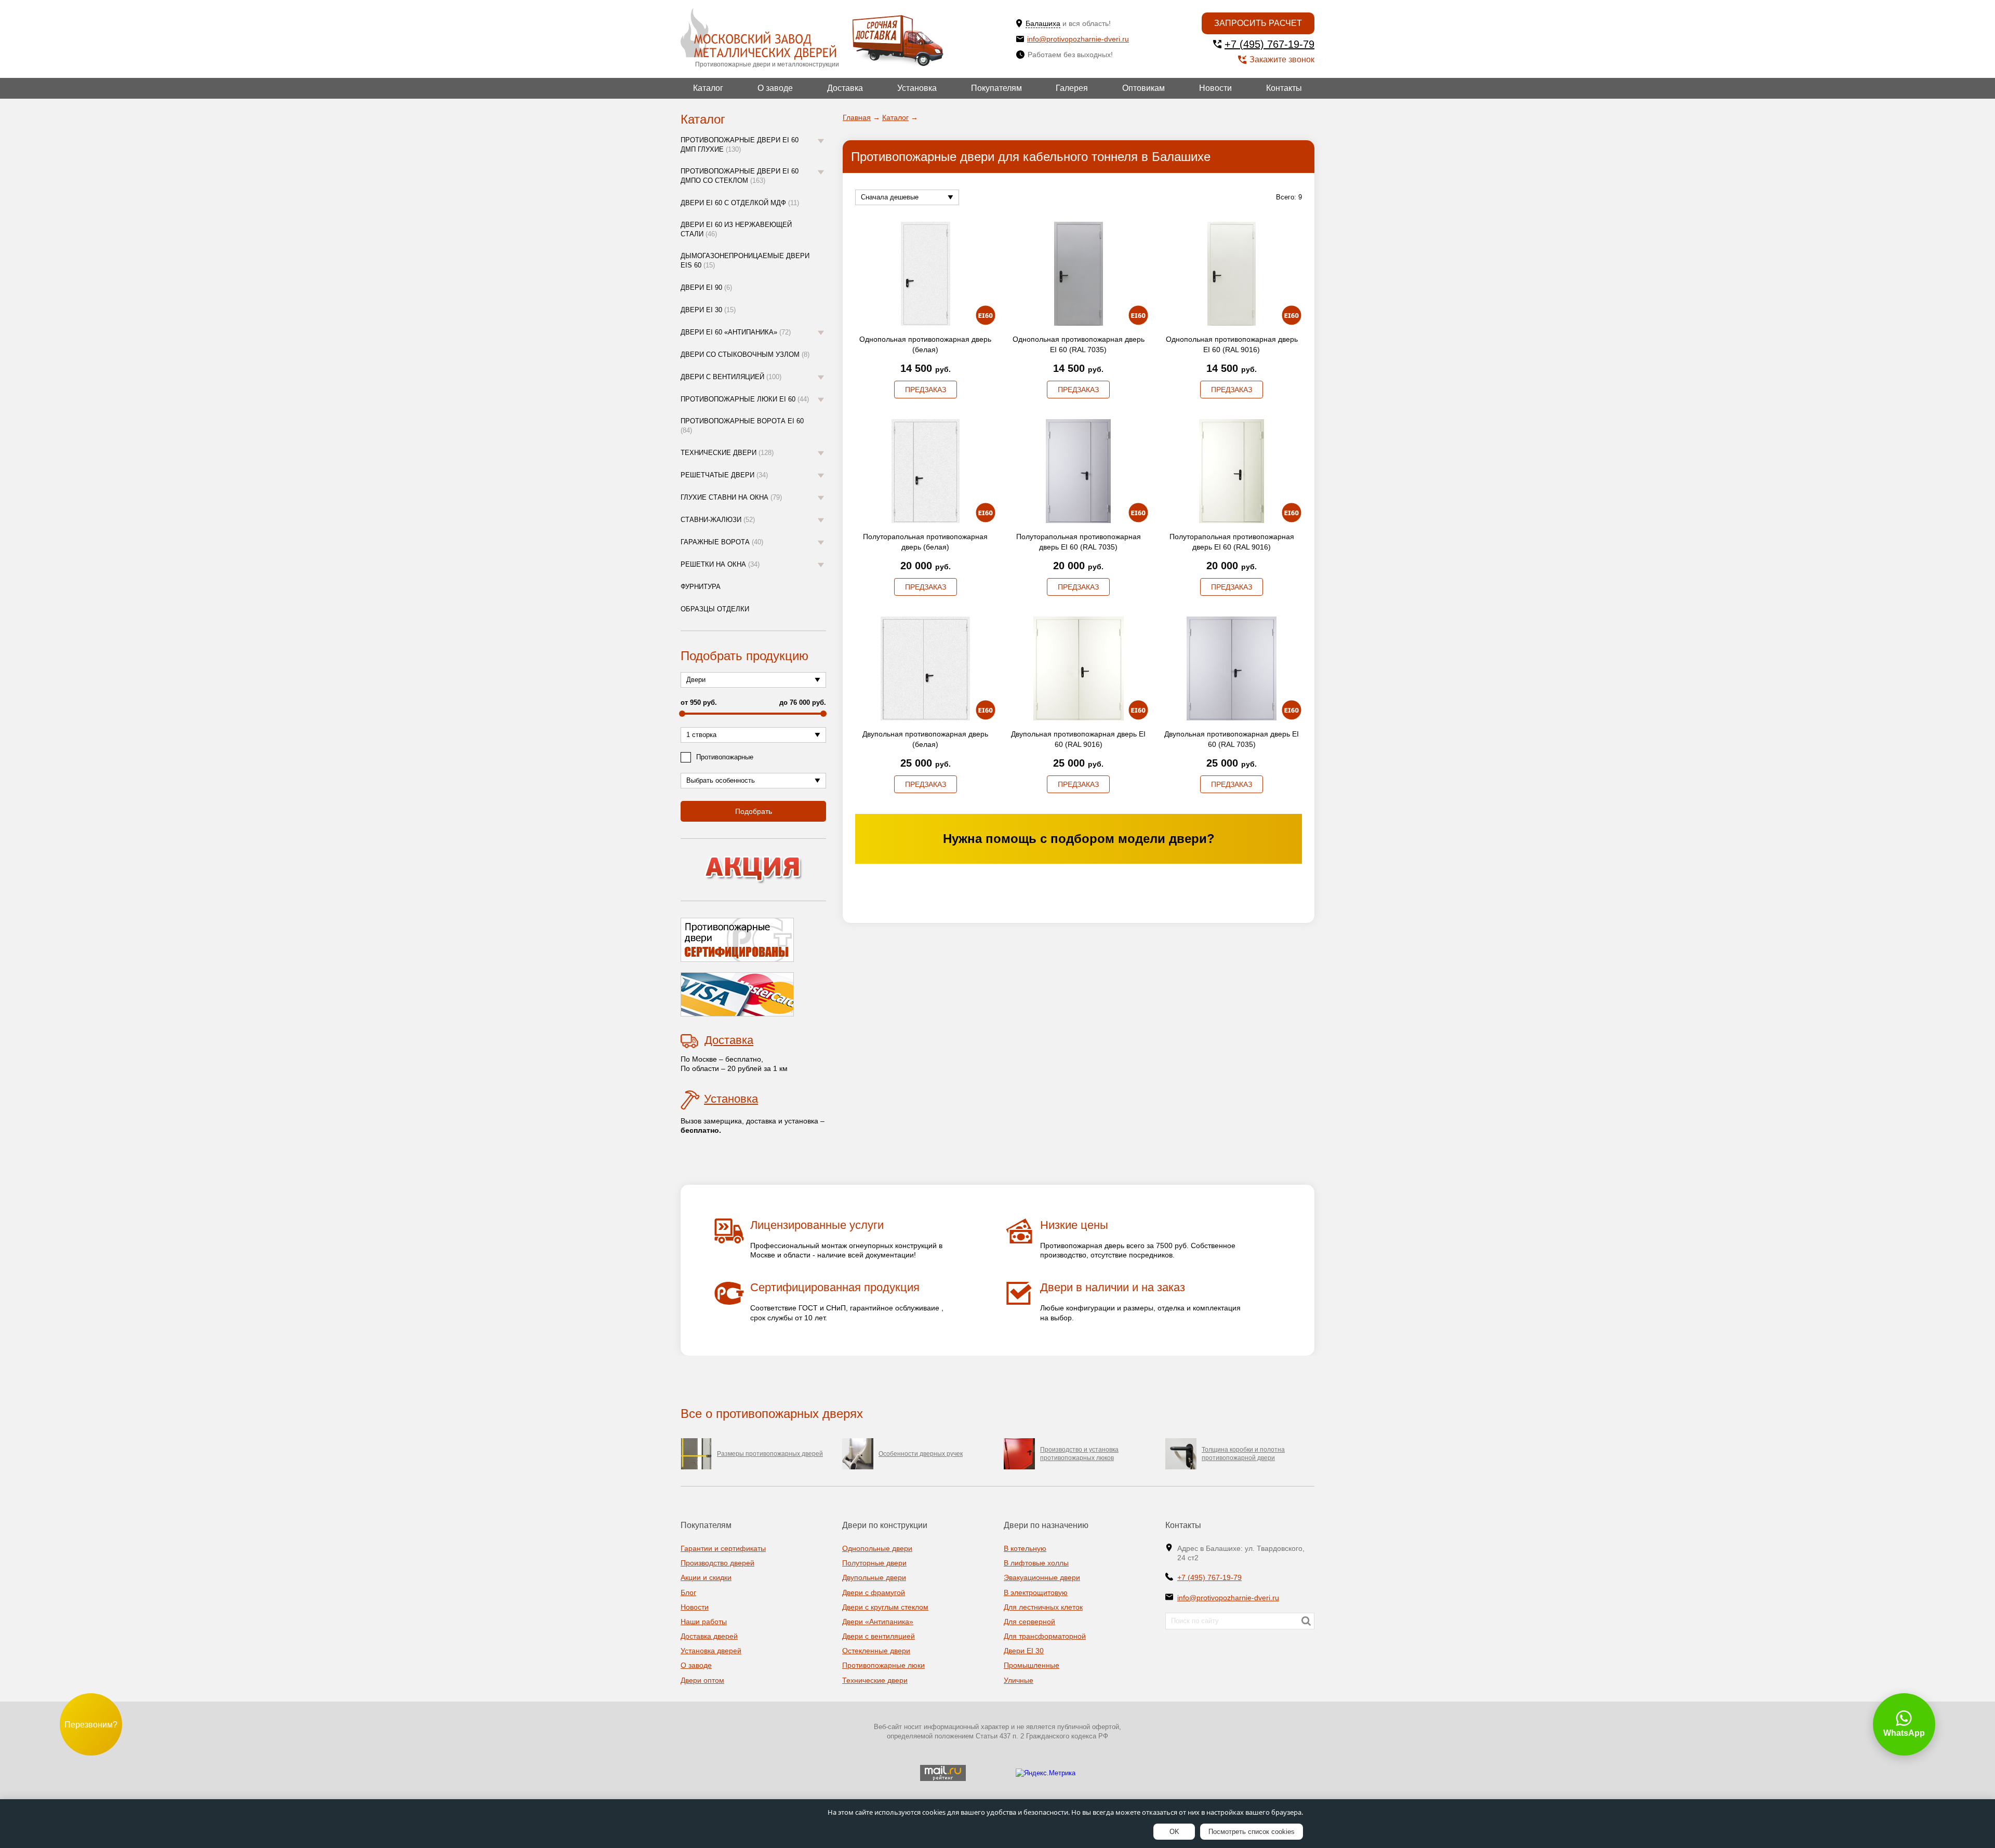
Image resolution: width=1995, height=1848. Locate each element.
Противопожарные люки (883, 1665)
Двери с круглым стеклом (885, 1607)
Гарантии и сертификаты (723, 1548)
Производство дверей (717, 1563)
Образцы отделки (715, 609)
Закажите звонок (1282, 59)
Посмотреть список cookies (1252, 1832)
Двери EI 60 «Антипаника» (736, 332)
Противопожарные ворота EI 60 (742, 426)
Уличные (1019, 1680)
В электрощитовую (1036, 1592)
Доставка (845, 88)
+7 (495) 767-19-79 (1269, 44)
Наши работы (704, 1622)
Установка (917, 88)
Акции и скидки (706, 1577)
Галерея (1072, 88)
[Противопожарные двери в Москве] (758, 34)
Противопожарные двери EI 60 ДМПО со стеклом (740, 176)
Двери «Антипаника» (878, 1622)
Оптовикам (1143, 88)
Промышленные (1032, 1665)
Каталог (708, 88)
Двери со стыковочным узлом (745, 354)
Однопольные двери (877, 1548)
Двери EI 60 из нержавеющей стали (736, 229)
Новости (1215, 88)
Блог (688, 1592)
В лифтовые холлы (1036, 1563)
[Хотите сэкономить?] (753, 870)
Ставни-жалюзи (718, 520)
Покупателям (996, 88)
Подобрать (754, 811)
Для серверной (1029, 1622)
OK (1174, 1832)
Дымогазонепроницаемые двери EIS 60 (745, 260)
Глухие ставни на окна (731, 497)
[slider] (682, 714)
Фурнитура (701, 587)
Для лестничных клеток (1043, 1607)
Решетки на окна (720, 564)
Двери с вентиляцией (731, 377)
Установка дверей (711, 1651)
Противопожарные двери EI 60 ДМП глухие (740, 145)
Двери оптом (702, 1680)
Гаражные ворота (722, 542)
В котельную (1025, 1548)
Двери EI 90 (706, 287)
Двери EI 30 (708, 310)
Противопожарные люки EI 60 (745, 399)
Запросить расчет (1258, 23)
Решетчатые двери (724, 475)
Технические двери (727, 453)
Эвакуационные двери (1042, 1577)
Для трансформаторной (1045, 1636)
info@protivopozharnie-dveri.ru (1078, 39)
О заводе (775, 88)
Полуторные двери (874, 1563)
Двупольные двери (874, 1577)
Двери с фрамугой (874, 1592)
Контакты (1284, 88)
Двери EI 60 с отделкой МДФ (740, 203)
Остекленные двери (876, 1651)
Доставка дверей (709, 1636)
